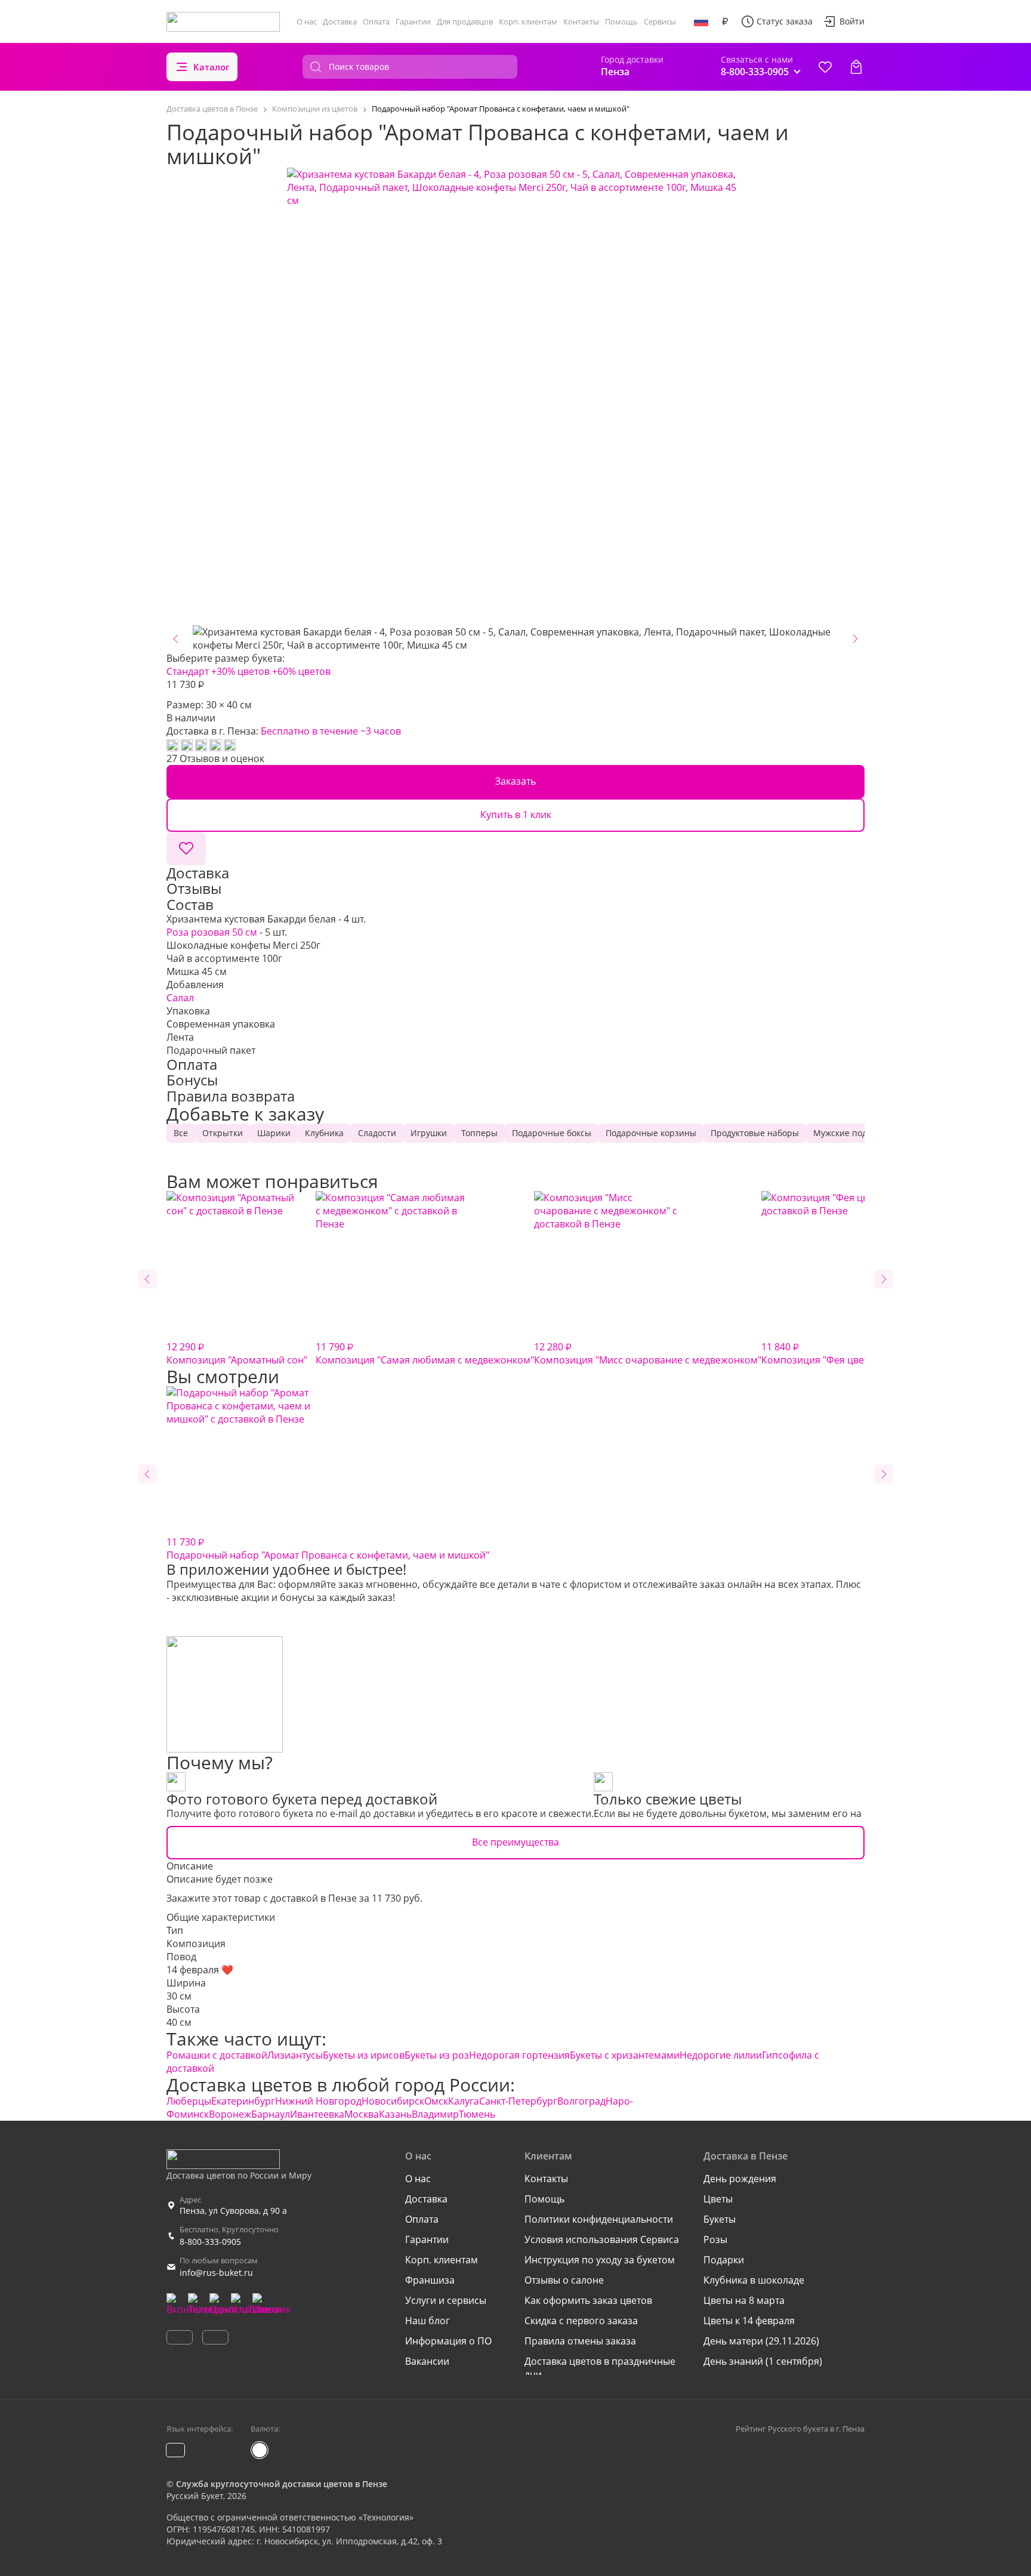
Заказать (515, 781)
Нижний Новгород (318, 2101)
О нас (307, 21)
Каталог (212, 67)
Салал (180, 998)
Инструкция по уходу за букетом (600, 2260)
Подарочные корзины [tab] (651, 1133)
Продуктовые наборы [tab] (755, 1133)
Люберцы (189, 2101)
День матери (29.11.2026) (761, 2341)
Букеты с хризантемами (625, 2055)
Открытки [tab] (223, 1133)
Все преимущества (515, 1842)
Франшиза (430, 2280)
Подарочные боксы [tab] (552, 1133)
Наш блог (427, 2321)
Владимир (435, 2114)
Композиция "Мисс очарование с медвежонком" (648, 1353)
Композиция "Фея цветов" (822, 1353)
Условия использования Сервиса (602, 2239)
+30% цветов (240, 671)
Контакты (581, 21)
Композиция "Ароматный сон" (237, 1353)
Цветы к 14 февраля (749, 2321)
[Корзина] (856, 67)
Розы (715, 2239)
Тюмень (477, 2114)
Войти (852, 21)
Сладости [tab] (377, 1133)
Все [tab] (181, 1133)
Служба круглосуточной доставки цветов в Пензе (282, 2484)
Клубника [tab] (324, 1133)
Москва (362, 2114)
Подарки (724, 2260)
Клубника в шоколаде (754, 2280)
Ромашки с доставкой (217, 2055)
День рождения (740, 2179)
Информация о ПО (448, 2341)
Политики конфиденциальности (599, 2219)
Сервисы (660, 21)
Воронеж (230, 2114)
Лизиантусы (295, 2055)
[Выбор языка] (701, 21)
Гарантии (413, 21)
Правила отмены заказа (580, 2341)
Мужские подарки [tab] (850, 1133)
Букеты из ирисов (364, 2055)
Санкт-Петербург (518, 2101)
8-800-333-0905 (210, 2242)
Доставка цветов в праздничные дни (600, 2368)
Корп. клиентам (528, 21)
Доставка (340, 21)
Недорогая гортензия (519, 2055)
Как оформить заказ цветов (588, 2300)
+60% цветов (301, 671)
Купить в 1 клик (516, 815)
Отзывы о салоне (564, 2280)
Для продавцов (465, 21)
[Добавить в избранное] (186, 849)
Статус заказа (785, 21)
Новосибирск (393, 2101)
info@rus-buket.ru (216, 2273)
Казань (395, 2114)
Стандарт (188, 671)
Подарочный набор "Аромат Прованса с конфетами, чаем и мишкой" (328, 1548)
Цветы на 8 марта (744, 2300)
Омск (436, 2101)
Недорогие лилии (721, 2055)
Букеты (720, 2219)
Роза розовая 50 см (212, 932)
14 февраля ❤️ (200, 1970)
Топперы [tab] (479, 1133)
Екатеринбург (243, 2101)
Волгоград (581, 2101)
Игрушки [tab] (429, 1133)
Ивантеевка (317, 2114)
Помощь (621, 21)
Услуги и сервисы (446, 2300)
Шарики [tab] (274, 1133)
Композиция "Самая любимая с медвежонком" (425, 1353)
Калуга (464, 2101)
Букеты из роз (437, 2055)
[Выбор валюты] (725, 21)
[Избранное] (825, 67)
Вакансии (427, 2361)
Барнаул (271, 2114)
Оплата (376, 21)
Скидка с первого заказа (581, 2321)
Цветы (718, 2199)
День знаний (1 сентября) (763, 2361)
